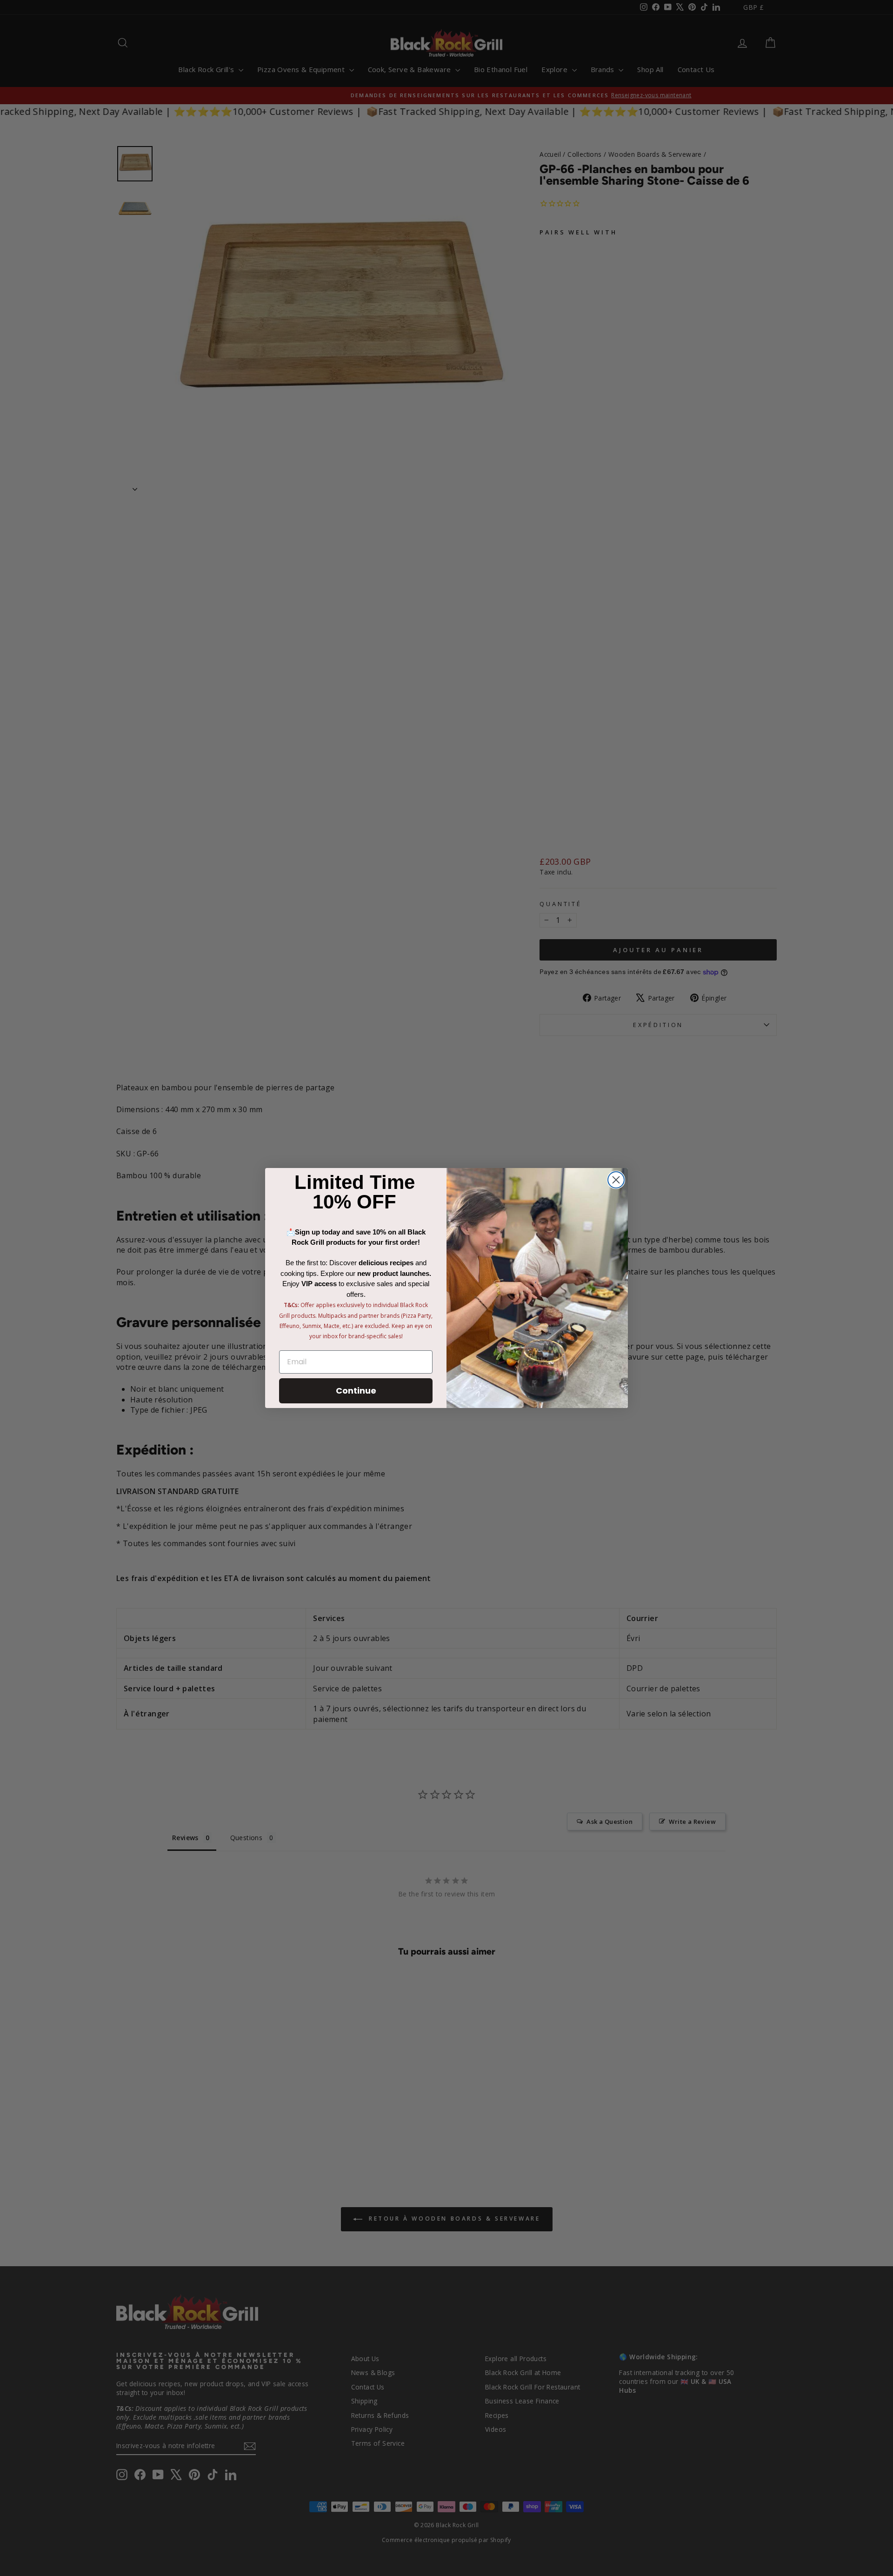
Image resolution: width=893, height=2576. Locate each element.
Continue (356, 1391)
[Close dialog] (616, 1180)
